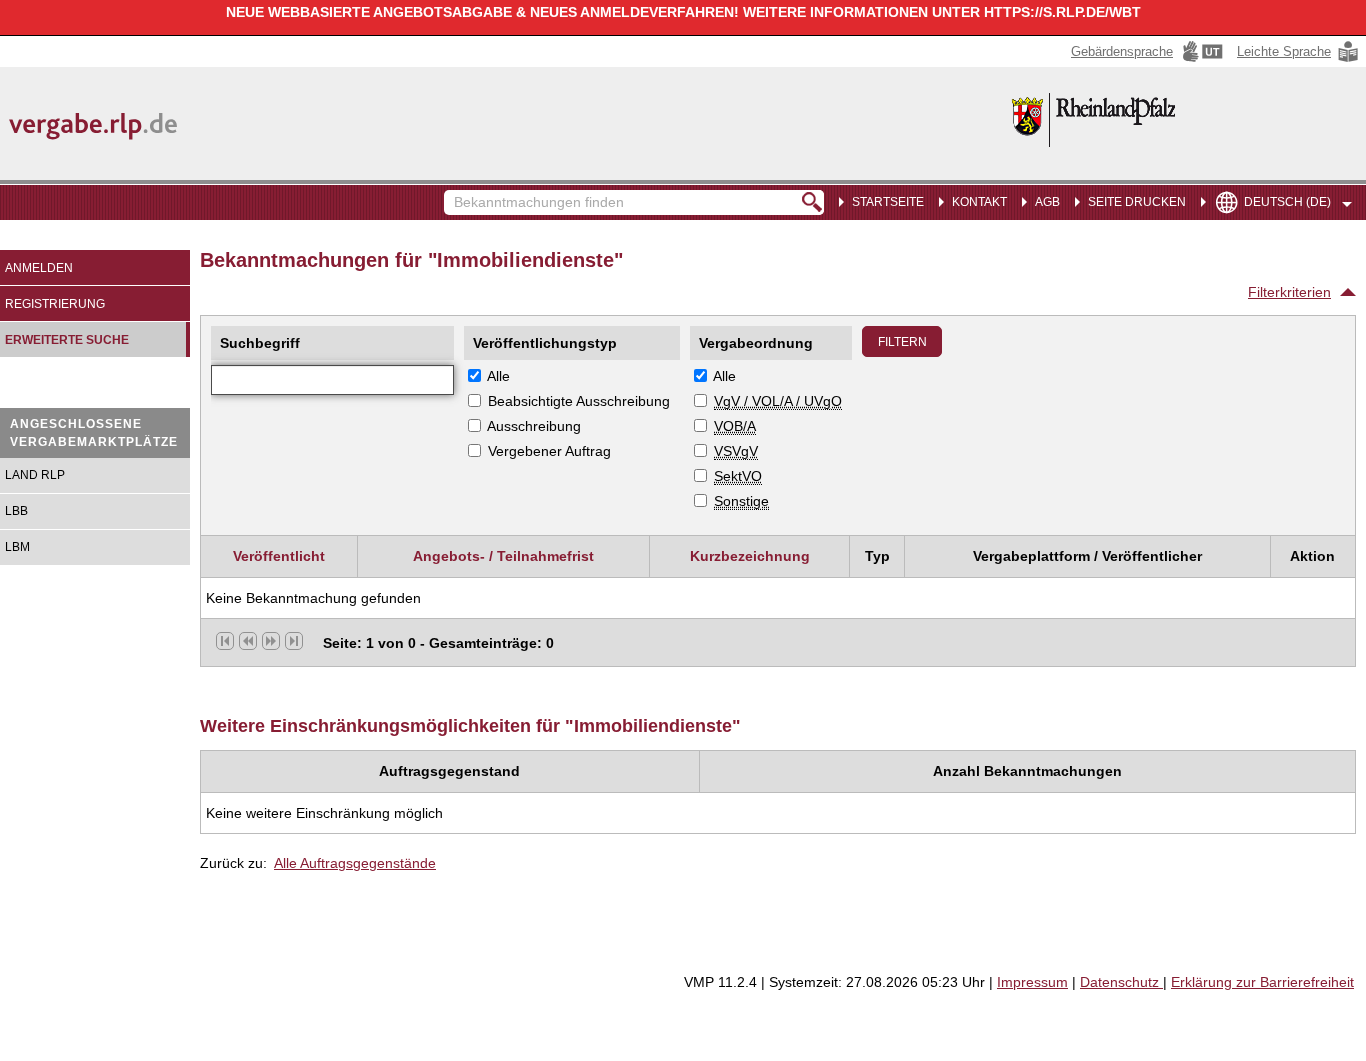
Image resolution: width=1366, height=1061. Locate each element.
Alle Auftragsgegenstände (355, 863)
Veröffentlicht (279, 556)
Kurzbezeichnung (750, 556)
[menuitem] (975, 200)
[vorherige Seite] (248, 641)
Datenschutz (1121, 982)
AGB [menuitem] (1047, 202)
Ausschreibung (534, 426)
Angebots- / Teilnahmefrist (503, 556)
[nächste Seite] (271, 641)
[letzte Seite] (294, 641)
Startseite (888, 202)
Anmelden (39, 268)
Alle (498, 376)
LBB (16, 511)
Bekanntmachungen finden (454, 193)
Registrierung (55, 304)
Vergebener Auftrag (549, 451)
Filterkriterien (1289, 292)
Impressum (1032, 982)
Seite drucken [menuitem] (1137, 202)
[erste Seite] (225, 641)
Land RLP (35, 475)
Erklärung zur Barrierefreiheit (1262, 982)
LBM (17, 547)
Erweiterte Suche (67, 340)
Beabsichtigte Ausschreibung (579, 401)
